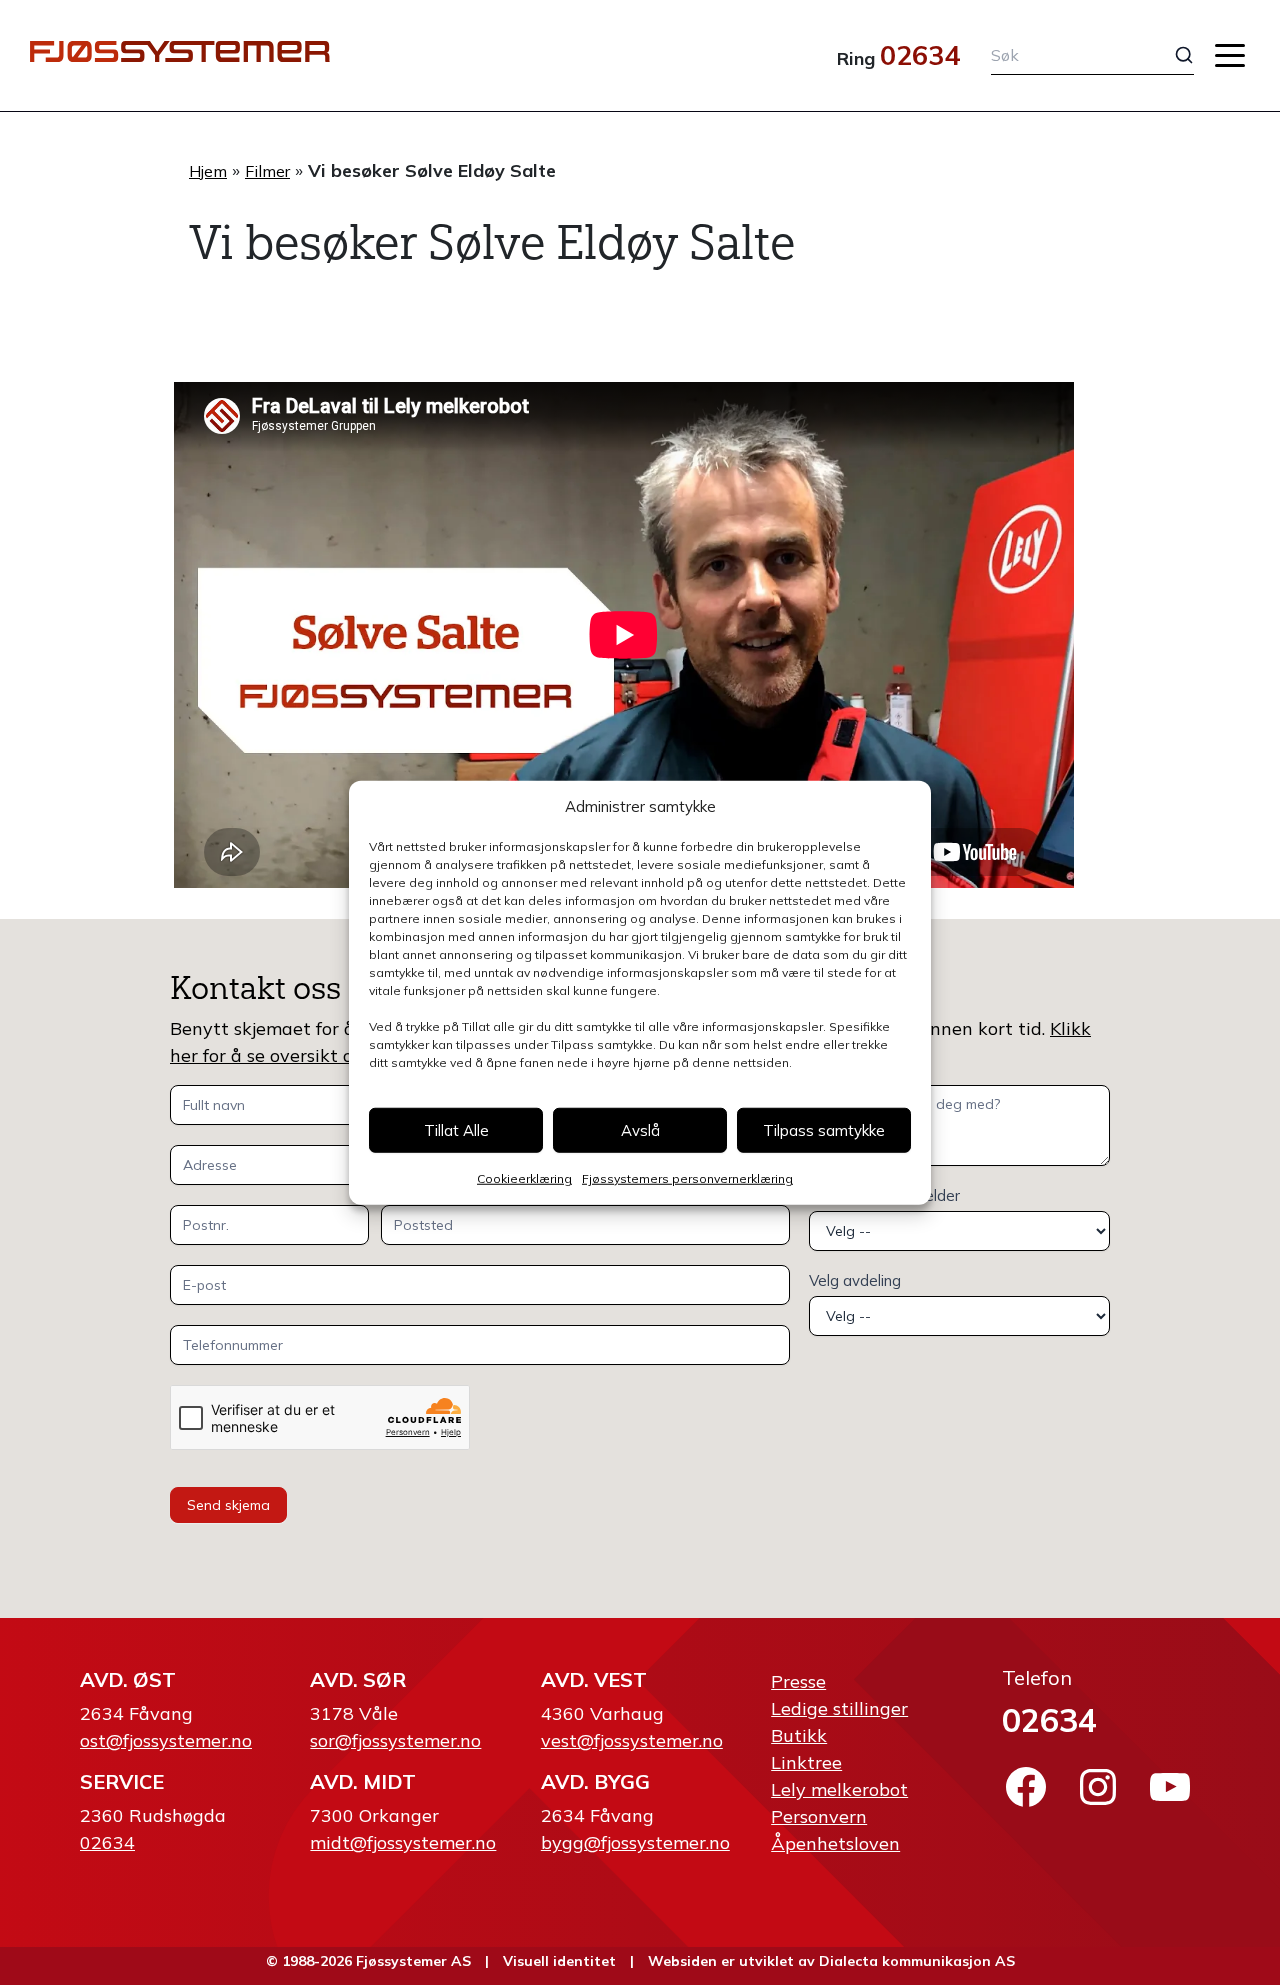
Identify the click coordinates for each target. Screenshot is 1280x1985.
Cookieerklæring (524, 1178)
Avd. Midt (363, 1781)
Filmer (267, 171)
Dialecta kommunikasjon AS (917, 1961)
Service (122, 1781)
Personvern (819, 1816)
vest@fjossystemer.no (632, 1740)
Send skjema (228, 1505)
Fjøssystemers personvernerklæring (687, 1178)
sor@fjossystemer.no (395, 1740)
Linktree (806, 1762)
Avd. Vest (594, 1679)
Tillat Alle (456, 1129)
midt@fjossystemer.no (403, 1842)
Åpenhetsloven (835, 1843)
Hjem (208, 171)
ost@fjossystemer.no (166, 1740)
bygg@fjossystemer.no (635, 1842)
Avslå (640, 1129)
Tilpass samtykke (824, 1129)
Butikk (799, 1735)
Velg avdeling (855, 1280)
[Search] (1169, 55)
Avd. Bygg (595, 1781)
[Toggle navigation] (1230, 55)
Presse (798, 1681)
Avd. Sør (358, 1679)
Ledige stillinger (839, 1708)
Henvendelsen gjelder (884, 1195)
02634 (920, 55)
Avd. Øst (128, 1679)
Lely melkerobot (839, 1789)
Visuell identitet (559, 1961)
